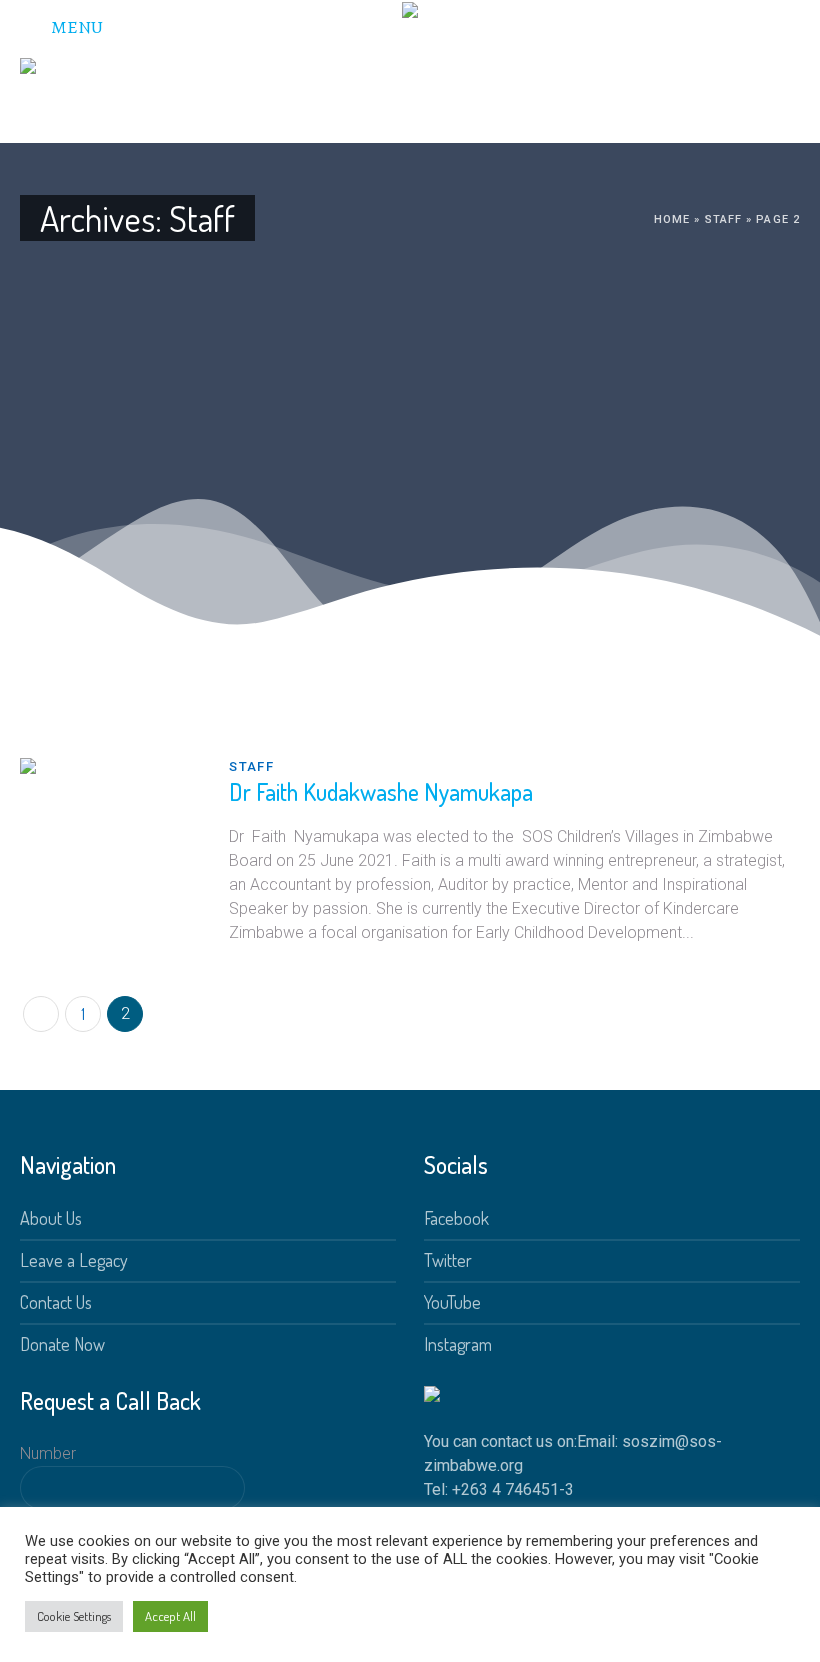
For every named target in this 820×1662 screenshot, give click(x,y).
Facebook (456, 1218)
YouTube (452, 1302)
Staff (724, 219)
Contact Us (56, 1302)
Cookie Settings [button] (74, 1616)
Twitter (448, 1260)
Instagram (458, 1344)
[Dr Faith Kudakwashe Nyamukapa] (109, 847)
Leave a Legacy (74, 1260)
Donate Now (62, 1344)
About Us (51, 1218)
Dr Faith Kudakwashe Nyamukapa (381, 791)
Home (672, 219)
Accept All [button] (170, 1616)
